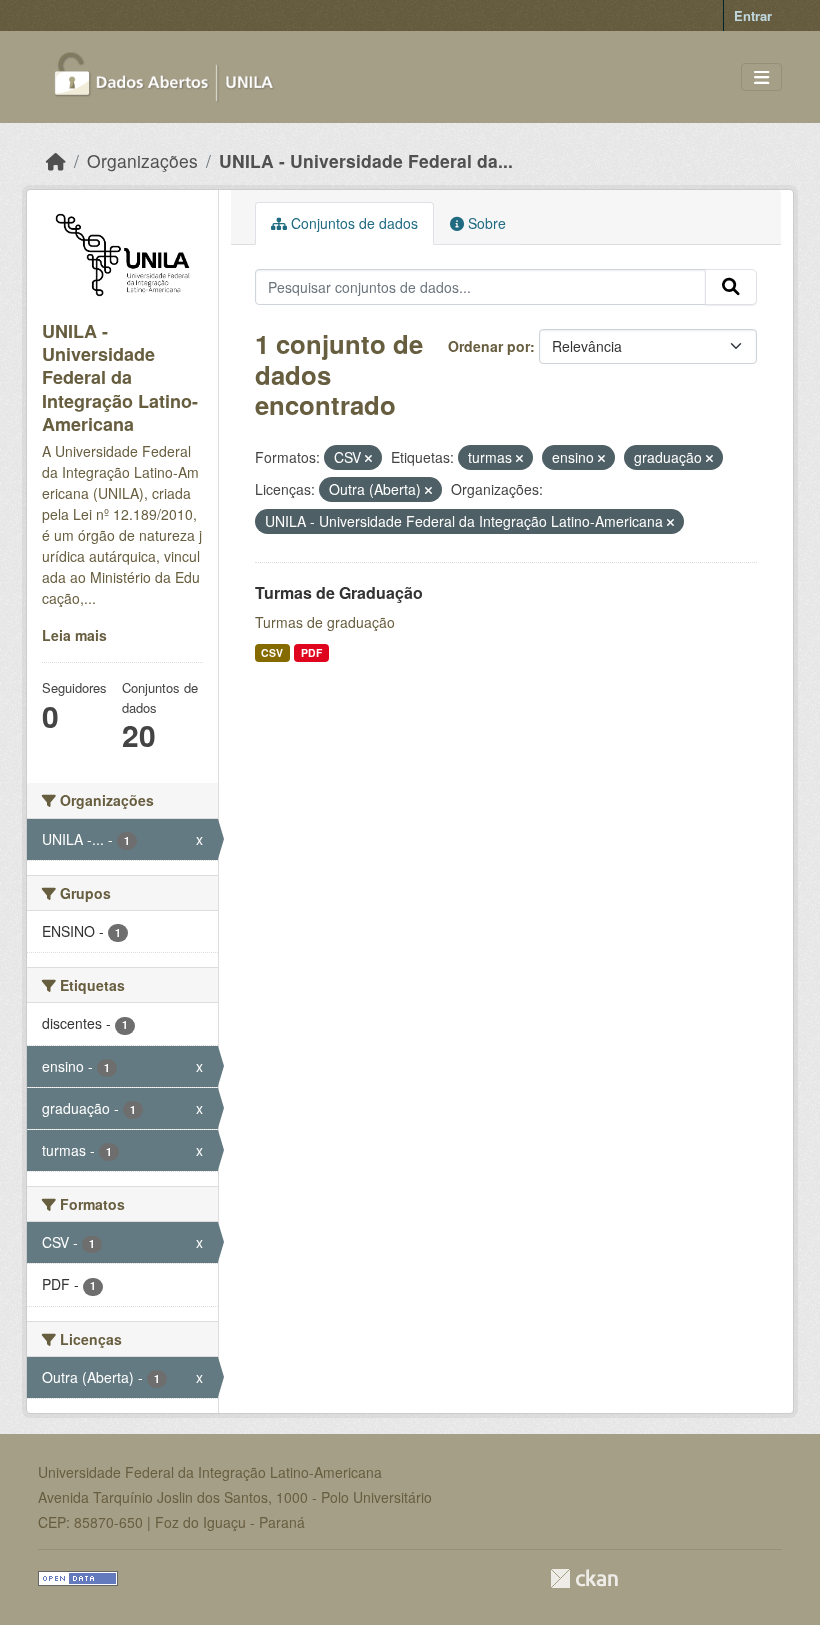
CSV (272, 652)
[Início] (56, 160)
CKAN (584, 1578)
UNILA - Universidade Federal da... (366, 160)
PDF (311, 652)
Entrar (753, 15)
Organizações (142, 160)
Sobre (485, 223)
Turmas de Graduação (339, 592)
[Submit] (731, 287)
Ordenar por (489, 346)
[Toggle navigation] (761, 77)
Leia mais (74, 635)
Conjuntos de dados (352, 223)
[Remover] (368, 458)
